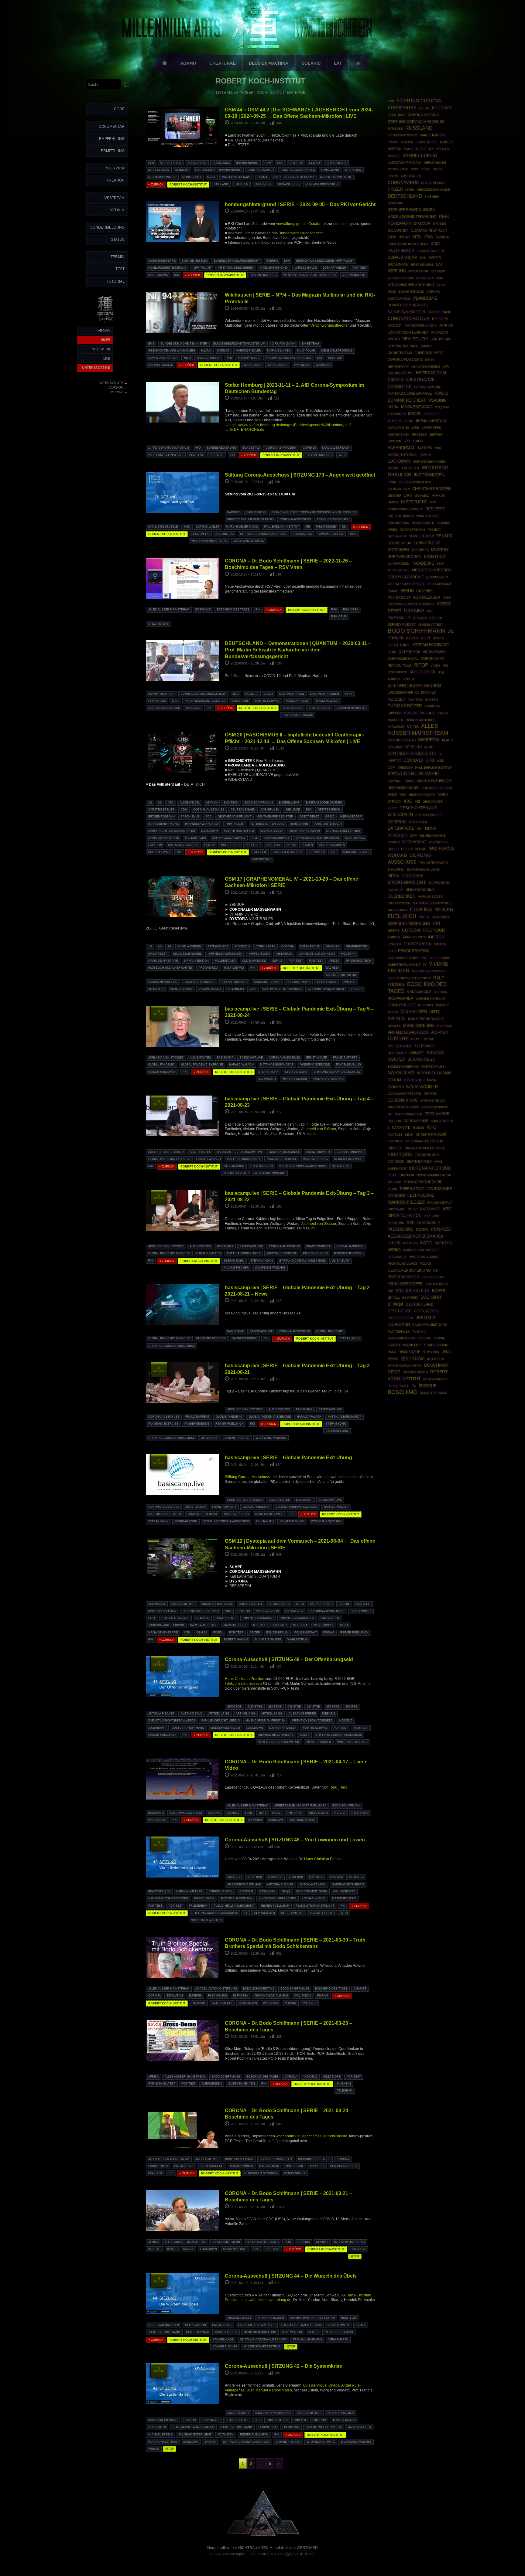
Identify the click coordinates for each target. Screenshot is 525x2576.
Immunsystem (399, 903)
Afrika (153, 2077)
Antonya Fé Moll (313, 1884)
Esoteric (410, 1298)
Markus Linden (279, 351)
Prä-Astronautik (433, 863)
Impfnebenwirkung (164, 824)
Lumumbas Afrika (403, 692)
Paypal (218, 1633)
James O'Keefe (437, 1284)
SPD (334, 852)
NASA (392, 1352)
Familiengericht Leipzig (221, 1721)
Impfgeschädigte (410, 584)
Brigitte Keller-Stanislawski (250, 519)
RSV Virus (339, 617)
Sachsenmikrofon (163, 982)
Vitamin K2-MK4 (181, 989)
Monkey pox (192, 177)
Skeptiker (396, 115)
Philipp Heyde (249, 358)
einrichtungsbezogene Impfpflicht (325, 261)
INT (359, 63)
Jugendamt (157, 1728)
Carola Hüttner (189, 1891)
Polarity (395, 890)
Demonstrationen (325, 694)
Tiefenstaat (414, 842)
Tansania (396, 1087)
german (441, 992)
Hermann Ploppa (422, 795)
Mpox (211, 177)
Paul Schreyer (209, 358)
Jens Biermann (344, 2420)
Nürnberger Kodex (430, 462)
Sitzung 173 (225, 534)
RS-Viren (255, 1820)
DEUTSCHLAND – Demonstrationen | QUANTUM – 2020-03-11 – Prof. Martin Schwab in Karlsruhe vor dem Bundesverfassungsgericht (298, 650)
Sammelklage (223, 2340)
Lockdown (209, 831)
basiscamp (225, 1058)
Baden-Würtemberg (348, 1884)
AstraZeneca (218, 946)
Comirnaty (441, 917)
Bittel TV (413, 747)
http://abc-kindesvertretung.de (267, 2300)
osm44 (262, 177)
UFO (430, 760)
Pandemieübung (348, 1065)
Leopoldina (268, 2427)
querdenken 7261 (242, 2084)
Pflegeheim (198, 1906)
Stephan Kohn (296, 1072)
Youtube (395, 1135)
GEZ (257, 2420)
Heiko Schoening (426, 367)
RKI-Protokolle (161, 365)
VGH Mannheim (354, 275)
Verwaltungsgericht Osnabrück (301, 224)
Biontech (231, 803)
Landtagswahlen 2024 (298, 170)
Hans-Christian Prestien (245, 1679)
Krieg (418, 441)
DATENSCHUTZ (111, 383)
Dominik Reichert (407, 400)
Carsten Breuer (161, 810)
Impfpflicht (202, 268)
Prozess (419, 435)
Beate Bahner (419, 1161)
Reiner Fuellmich (162, 1072)
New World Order (163, 358)
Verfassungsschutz (322, 184)
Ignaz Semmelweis (187, 954)
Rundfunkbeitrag (163, 2442)
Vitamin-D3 (236, 989)
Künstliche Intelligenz (408, 244)
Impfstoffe (431, 428)
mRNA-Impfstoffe (405, 1284)
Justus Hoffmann (420, 1080)
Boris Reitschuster (276, 2159)
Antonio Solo (192, 1714)
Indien (393, 176)
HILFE (105, 340)
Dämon (425, 455)
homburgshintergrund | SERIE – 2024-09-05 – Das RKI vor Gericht (300, 204)
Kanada (442, 237)
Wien (440, 761)
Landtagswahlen (261, 170)
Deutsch (410, 1243)
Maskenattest (226, 2332)
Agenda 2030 (197, 163)
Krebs (392, 808)
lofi (406, 679)
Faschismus (190, 817)
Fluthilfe (395, 1141)
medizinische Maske (164, 708)
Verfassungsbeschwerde (279, 1742)
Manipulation (432, 135)
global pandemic (162, 1065)
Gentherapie (439, 312)
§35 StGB (333, 1707)
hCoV (276, 1813)
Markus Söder (272, 831)
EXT (338, 63)
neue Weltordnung (337, 351)
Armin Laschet (251, 1604)
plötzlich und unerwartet (170, 968)
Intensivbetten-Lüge (268, 824)
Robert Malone (236, 1640)
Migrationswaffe (162, 177)
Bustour (428, 1386)
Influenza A (318, 1813)
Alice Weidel (190, 803)
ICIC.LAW (424, 1338)
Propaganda (208, 968)
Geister (395, 496)
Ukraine (414, 611)
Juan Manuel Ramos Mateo (269, 2390)
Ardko (426, 346)
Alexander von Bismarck (416, 1236)
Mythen (394, 339)
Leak (409, 1135)
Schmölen (317, 852)
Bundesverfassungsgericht (301, 233)
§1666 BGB (234, 1707)
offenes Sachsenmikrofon (317, 838)
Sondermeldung (107, 227)
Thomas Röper (405, 706)
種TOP (355, 2256)
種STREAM (159, 1013)
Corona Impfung (404, 162)
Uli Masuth (267, 1079)
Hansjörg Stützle (163, 527)
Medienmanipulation (260, 2332)
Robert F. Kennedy (299, 177)
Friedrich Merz (429, 353)
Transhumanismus (307, 2340)
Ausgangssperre (162, 261)
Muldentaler (196, 838)
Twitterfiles (399, 1332)
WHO (342, 455)
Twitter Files (415, 149)
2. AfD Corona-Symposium (169, 448)
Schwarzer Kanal (403, 659)
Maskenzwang (327, 701)
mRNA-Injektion (196, 961)
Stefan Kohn (268, 1072)
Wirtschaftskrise (424, 1257)
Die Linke (293, 810)
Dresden (405, 768)
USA (428, 237)
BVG (236, 694)
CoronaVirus (403, 182)
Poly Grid (415, 700)
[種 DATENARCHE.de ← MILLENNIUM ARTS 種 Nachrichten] (105, 323)
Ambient (395, 325)
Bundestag (251, 448)
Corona (288, 946)
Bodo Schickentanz (259, 1989)
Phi (229, 358)
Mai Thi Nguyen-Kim (239, 831)
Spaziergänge (320, 708)
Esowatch (175, 1996)
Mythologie (419, 271)
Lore (415, 428)
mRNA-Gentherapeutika (425, 1148)
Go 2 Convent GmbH (312, 1891)
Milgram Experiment (195, 2435)
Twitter (349, 982)
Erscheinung (422, 265)
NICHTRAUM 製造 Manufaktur (263, 2548)
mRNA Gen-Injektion (432, 570)
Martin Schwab (267, 701)
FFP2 (349, 694)
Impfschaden (159, 170)
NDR (438, 448)
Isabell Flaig (204, 1898)
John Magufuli (212, 2166)
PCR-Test (360, 268)
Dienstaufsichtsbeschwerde (172, 1721)
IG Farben (241, 1996)
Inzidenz (345, 1721)
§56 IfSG (352, 1707)
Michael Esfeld (161, 2435)
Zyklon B (309, 2003)
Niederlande (440, 958)
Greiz (330, 817)
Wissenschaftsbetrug (262, 2347)
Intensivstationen (274, 268)
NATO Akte (401, 1127)
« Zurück (156, 184)
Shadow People (429, 815)
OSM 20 (209, 845)
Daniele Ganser (434, 1393)
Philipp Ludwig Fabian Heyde (288, 358)
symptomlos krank (298, 715)
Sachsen (241, 184)
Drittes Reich (329, 810)
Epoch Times (158, 2166)
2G (150, 803)
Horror (394, 1121)
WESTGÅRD (307, 2548)
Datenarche (310, 946)
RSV (334, 610)
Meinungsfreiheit (421, 720)
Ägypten (440, 1032)
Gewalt (315, 163)
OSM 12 (202, 1633)
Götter (436, 618)
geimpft (417, 1053)
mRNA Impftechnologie (411, 1195)
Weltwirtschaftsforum (282, 989)
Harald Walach (241, 1065)
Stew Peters (158, 624)
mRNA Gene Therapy (403, 1107)
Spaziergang (293, 708)
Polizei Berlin (277, 1633)
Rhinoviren (157, 1820)
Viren (435, 666)
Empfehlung (112, 139)
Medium (117, 210)
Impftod (436, 937)
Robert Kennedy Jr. (336, 177)
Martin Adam (269, 2166)
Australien (411, 176)
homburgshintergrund (167, 268)
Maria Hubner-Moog (242, 527)
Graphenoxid (357, 946)
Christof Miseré (431, 1134)
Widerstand (262, 859)
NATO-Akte (430, 1209)
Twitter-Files (433, 1067)
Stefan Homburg (263, 275)
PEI (233, 455)
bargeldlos (256, 512)
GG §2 (286, 1891)
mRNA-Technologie (426, 1019)
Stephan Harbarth (352, 708)
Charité (360, 1989)
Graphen (333, 946)
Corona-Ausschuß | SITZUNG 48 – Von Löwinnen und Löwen (295, 1840)
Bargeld (234, 512)
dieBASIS (329, 1714)
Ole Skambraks (254, 961)
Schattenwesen (430, 251)
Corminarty (266, 946)
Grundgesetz (344, 1891)
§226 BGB (336, 1877)
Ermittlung (113, 151)
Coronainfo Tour (430, 1168)
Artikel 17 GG (219, 1714)
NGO (403, 795)
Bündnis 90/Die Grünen (324, 803)
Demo (269, 694)
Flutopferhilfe (436, 1379)
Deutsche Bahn (243, 810)
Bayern (432, 700)
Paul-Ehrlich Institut (166, 455)
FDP (209, 817)
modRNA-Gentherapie (421, 1250)
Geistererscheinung (409, 1270)
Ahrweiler (157, 1604)
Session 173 (200, 534)
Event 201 (411, 468)
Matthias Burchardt (277, 1065)
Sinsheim (198, 2003)
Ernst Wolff (317, 1058)
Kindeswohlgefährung (278, 1898)
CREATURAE (222, 63)
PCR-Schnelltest (162, 2084)
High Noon (400, 1155)
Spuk (392, 482)
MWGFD (441, 393)
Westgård (238, 2554)
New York (431, 1352)
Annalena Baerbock (217, 1604)
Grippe (394, 931)
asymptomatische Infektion (312, 2318)
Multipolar (306, 351)
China (413, 726)
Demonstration (292, 694)
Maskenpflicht (298, 701)
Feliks (425, 1263)
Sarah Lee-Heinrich (199, 982)
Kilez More (332, 2077)
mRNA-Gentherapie (237, 177)
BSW (268, 163)
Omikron (155, 845)
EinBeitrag (310, 344)
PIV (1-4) (340, 1813)
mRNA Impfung (419, 1026)
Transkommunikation (405, 1366)
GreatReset (158, 954)
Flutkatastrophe (175, 1618)
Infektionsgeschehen (235, 268)
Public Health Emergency (234, 1906)
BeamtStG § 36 (159, 1891)
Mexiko (422, 1229)
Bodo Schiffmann (259, 803)
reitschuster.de (335, 2136)
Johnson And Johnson (317, 954)
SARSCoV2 (276, 1820)
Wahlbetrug (297, 1640)
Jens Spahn (299, 824)
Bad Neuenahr (321, 1604)
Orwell (394, 1026)
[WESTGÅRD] (263, 2535)
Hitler (394, 1243)
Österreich (230, 845)
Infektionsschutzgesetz (205, 701)
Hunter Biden (399, 435)
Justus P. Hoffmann (188, 1728)
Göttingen (418, 822)
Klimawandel (399, 564)
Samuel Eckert (420, 155)
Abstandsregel (239, 2318)
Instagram (284, 954)
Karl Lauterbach (336, 448)
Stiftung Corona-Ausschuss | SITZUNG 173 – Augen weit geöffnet (300, 475)
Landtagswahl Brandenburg (218, 170)
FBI (417, 801)
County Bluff (402, 1005)
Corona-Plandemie (405, 359)
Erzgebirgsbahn (161, 817)
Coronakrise (416, 1121)
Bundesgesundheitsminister (184, 344)
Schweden (425, 278)
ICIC (408, 801)
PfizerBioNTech (359, 961)
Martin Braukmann (305, 831)
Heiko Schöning (420, 890)
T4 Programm (264, 1913)
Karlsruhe (240, 701)
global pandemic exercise (202, 1065)
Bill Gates (442, 108)
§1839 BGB (275, 1877)
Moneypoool (324, 1625)
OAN (256, 2249)
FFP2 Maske (157, 701)
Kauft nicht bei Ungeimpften (172, 831)
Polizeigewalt (160, 852)
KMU (187, 527)
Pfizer (335, 961)
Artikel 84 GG (272, 1714)
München (425, 1005)
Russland (220, 184)
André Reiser (238, 2413)
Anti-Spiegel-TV (413, 1291)
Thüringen (263, 184)
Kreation (115, 180)
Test (120, 269)
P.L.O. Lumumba (401, 1175)
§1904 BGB (296, 1877)
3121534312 (425, 1046)
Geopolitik (397, 1053)
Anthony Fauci (432, 1101)
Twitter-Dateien (408, 1114)
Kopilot (223, 351)
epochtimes (312, 2136)
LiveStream (113, 198)
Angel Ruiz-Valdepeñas (273, 2413)
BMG (151, 344)
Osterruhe (295, 2166)
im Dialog (439, 332)
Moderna (348, 954)
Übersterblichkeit (404, 965)
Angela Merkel (190, 946)
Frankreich (426, 142)
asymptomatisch (161, 694)
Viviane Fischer (331, 534)
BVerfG (272, 261)
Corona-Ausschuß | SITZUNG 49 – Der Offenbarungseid (289, 1659)
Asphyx (212, 803)
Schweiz (422, 496)
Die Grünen (270, 810)
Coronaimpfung (428, 387)
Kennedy (182, 170)
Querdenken (212, 2084)
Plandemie (425, 298)
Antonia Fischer (161, 1714)
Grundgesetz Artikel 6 (257, 2325)
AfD (151, 163)
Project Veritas (401, 278)
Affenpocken (171, 163)
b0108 (300, 1604)
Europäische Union (424, 870)
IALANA (206, 351)
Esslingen (268, 1891)
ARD (433, 502)
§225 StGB (255, 1707)
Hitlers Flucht (401, 1318)
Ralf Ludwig (158, 275)
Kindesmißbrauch (225, 1728)
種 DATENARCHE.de (247, 430)
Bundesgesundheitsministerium (239, 344)
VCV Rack (444, 1026)
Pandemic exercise (315, 1065)
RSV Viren (351, 610)
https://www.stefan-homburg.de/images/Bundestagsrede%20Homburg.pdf (290, 425)
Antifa (424, 917)
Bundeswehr (289, 803)
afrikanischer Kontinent (411, 285)
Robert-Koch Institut (408, 305)
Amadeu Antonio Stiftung (216, 1989)
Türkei (409, 781)
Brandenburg (247, 163)
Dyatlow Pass (398, 428)
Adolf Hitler (423, 672)
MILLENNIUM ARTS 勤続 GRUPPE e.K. (283, 2554)
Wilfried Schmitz (321, 2442)
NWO (187, 358)
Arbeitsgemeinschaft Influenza (300, 1806)
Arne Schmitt (414, 937)
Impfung (319, 2420)
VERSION (116, 387)
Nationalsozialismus (229, 838)
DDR (391, 101)
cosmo (393, 142)
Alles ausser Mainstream (169, 610)
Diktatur (246, 1891)
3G (160, 803)
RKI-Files (335, 358)
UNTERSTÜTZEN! (96, 368)
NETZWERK (101, 349)
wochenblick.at (288, 2136)
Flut (152, 1618)
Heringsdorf (351, 817)
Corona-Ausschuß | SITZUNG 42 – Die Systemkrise (283, 2366)
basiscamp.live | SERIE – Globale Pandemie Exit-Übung (288, 1457)
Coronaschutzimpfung (407, 958)
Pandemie (193, 708)
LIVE (107, 359)
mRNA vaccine (419, 992)
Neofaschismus (277, 838)
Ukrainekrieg (289, 184)
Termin (118, 257)
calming (395, 781)
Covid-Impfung (433, 183)
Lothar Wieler (335, 268)
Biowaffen (396, 870)
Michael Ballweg (402, 1264)
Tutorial (116, 281)
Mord (437, 169)
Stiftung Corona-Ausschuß (263, 534)
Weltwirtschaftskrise (326, 989)
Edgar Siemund (411, 292)
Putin (429, 747)
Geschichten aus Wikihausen (172, 351)
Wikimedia (302, 365)
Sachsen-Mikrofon (288, 852)
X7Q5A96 (442, 407)
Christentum (400, 353)
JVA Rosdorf (439, 1189)
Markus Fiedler (248, 351)
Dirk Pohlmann (284, 344)
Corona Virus (403, 1100)
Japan (408, 496)
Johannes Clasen (437, 788)
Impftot (155, 2249)
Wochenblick (295, 2173)
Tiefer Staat (326, 982)
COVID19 (244, 1611)
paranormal (401, 448)
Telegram (345, 2091)
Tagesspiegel (222, 2003)
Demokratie (409, 1352)
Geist (416, 1039)
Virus (392, 1189)
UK (431, 149)
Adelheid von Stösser (166, 1058)
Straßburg (302, 534)
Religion (438, 271)
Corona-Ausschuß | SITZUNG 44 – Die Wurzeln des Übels (291, 2276)
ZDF (413, 835)
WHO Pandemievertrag (209, 541)
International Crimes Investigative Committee (417, 380)
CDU (280, 163)
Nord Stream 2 (412, 530)
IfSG (175, 701)
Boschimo (203, 610)
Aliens (421, 849)
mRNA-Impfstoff (421, 325)
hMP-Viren (295, 1813)
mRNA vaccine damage (410, 393)
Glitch (438, 638)
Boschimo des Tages (233, 610)
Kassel (189, 2249)
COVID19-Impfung (420, 713)
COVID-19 (296, 163)
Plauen (307, 845)
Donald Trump (402, 257)
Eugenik (195, 1996)
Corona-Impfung (424, 115)
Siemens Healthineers (276, 1735)
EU (414, 1386)
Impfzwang (396, 1209)
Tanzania (419, 1332)
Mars (410, 190)
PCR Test (196, 455)
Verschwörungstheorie (329, 325)
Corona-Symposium (281, 448)
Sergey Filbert (402, 624)
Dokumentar (112, 127)
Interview (115, 168)
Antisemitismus (401, 516)
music (413, 1209)
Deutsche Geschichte (412, 754)
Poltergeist (399, 597)
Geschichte (433, 802)
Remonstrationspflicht (315, 1906)
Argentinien (434, 652)
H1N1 (249, 1813)
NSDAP (404, 237)
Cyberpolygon (267, 1611)
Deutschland (405, 196)
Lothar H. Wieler (283, 1728)
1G (150, 946)
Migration (353, 170)
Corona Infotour (409, 318)
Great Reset (336, 163)
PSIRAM (329, 1633)
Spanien (211, 2442)
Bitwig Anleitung (432, 421)
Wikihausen (248, 2003)
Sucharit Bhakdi (356, 852)
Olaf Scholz (355, 838)
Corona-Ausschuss (295, 519)
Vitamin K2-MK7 (210, 989)
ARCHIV (104, 331)
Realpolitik (415, 339)
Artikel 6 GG (245, 1714)
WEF (253, 989)
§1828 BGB (255, 1877)
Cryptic (431, 1094)
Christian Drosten (164, 2325)
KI (414, 679)
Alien (425, 638)
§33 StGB (294, 1707)
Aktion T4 (356, 1877)
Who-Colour (278, 365)
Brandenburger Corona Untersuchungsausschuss (314, 512)
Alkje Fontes (200, 1058)
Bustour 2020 (421, 1059)
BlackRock (221, 163)
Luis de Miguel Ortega (321, 2385)
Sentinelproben (302, 1820)
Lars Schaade (306, 268)
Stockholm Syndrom (261, 2173)
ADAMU (188, 63)
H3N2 (262, 1813)
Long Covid (330, 170)
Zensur (357, 989)
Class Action (196, 2325)
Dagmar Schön (415, 1372)
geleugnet (398, 230)
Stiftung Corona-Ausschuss (247, 1477)
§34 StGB (313, 1707)
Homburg (396, 203)
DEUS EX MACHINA (269, 63)
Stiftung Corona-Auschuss (416, 122)
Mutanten (226, 2435)
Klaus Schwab (197, 2332)
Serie (425, 169)
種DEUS (418, 1128)
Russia (439, 1338)
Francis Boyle (237, 2420)
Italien (407, 849)
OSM (187, 1633)
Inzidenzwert (339, 2325)
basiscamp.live (251, 1058)
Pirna (291, 845)
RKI (276, 177)
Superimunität (298, 982)
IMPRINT (117, 392)
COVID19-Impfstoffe (405, 1094)
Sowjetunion (421, 536)
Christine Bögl (221, 1891)
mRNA (344, 1625)
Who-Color (253, 365)
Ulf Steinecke (292, 1913)
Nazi (255, 838)
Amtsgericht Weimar (244, 1884)
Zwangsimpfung (401, 1338)
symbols (395, 129)
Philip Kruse (326, 527)
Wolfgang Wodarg (249, 541)
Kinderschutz (433, 1277)
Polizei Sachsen (332, 845)
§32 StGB (275, 1707)
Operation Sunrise (183, 845)
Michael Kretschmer (343, 831)
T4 (246, 1913)
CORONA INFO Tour (424, 930)
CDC (288, 2242)
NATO (426, 1243)
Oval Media (303, 1996)
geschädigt (399, 645)
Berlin (344, 1604)
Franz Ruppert (345, 1058)
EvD (423, 258)
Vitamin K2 (156, 989)
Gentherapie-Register (275, 817)
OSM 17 (277, 961)
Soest (305, 1735)
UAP (439, 264)
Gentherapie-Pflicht (235, 817)
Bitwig (394, 468)
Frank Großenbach (333, 519)
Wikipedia (323, 365)
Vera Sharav (338, 2340)
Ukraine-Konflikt (431, 999)
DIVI (287, 261)
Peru (392, 652)
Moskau (394, 1182)
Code (119, 109)
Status (118, 240)
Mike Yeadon (292, 2332)
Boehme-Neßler (195, 261)
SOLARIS (311, 63)
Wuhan (154, 2449)
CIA (390, 1291)
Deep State (413, 876)
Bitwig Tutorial (402, 455)
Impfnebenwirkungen (202, 824)
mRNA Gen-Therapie (164, 838)
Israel (172, 2249)
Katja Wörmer (422, 1087)
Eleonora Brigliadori (327, 1611)
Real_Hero (338, 1787)
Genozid (420, 618)
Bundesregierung (221, 448)
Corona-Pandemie (406, 577)
